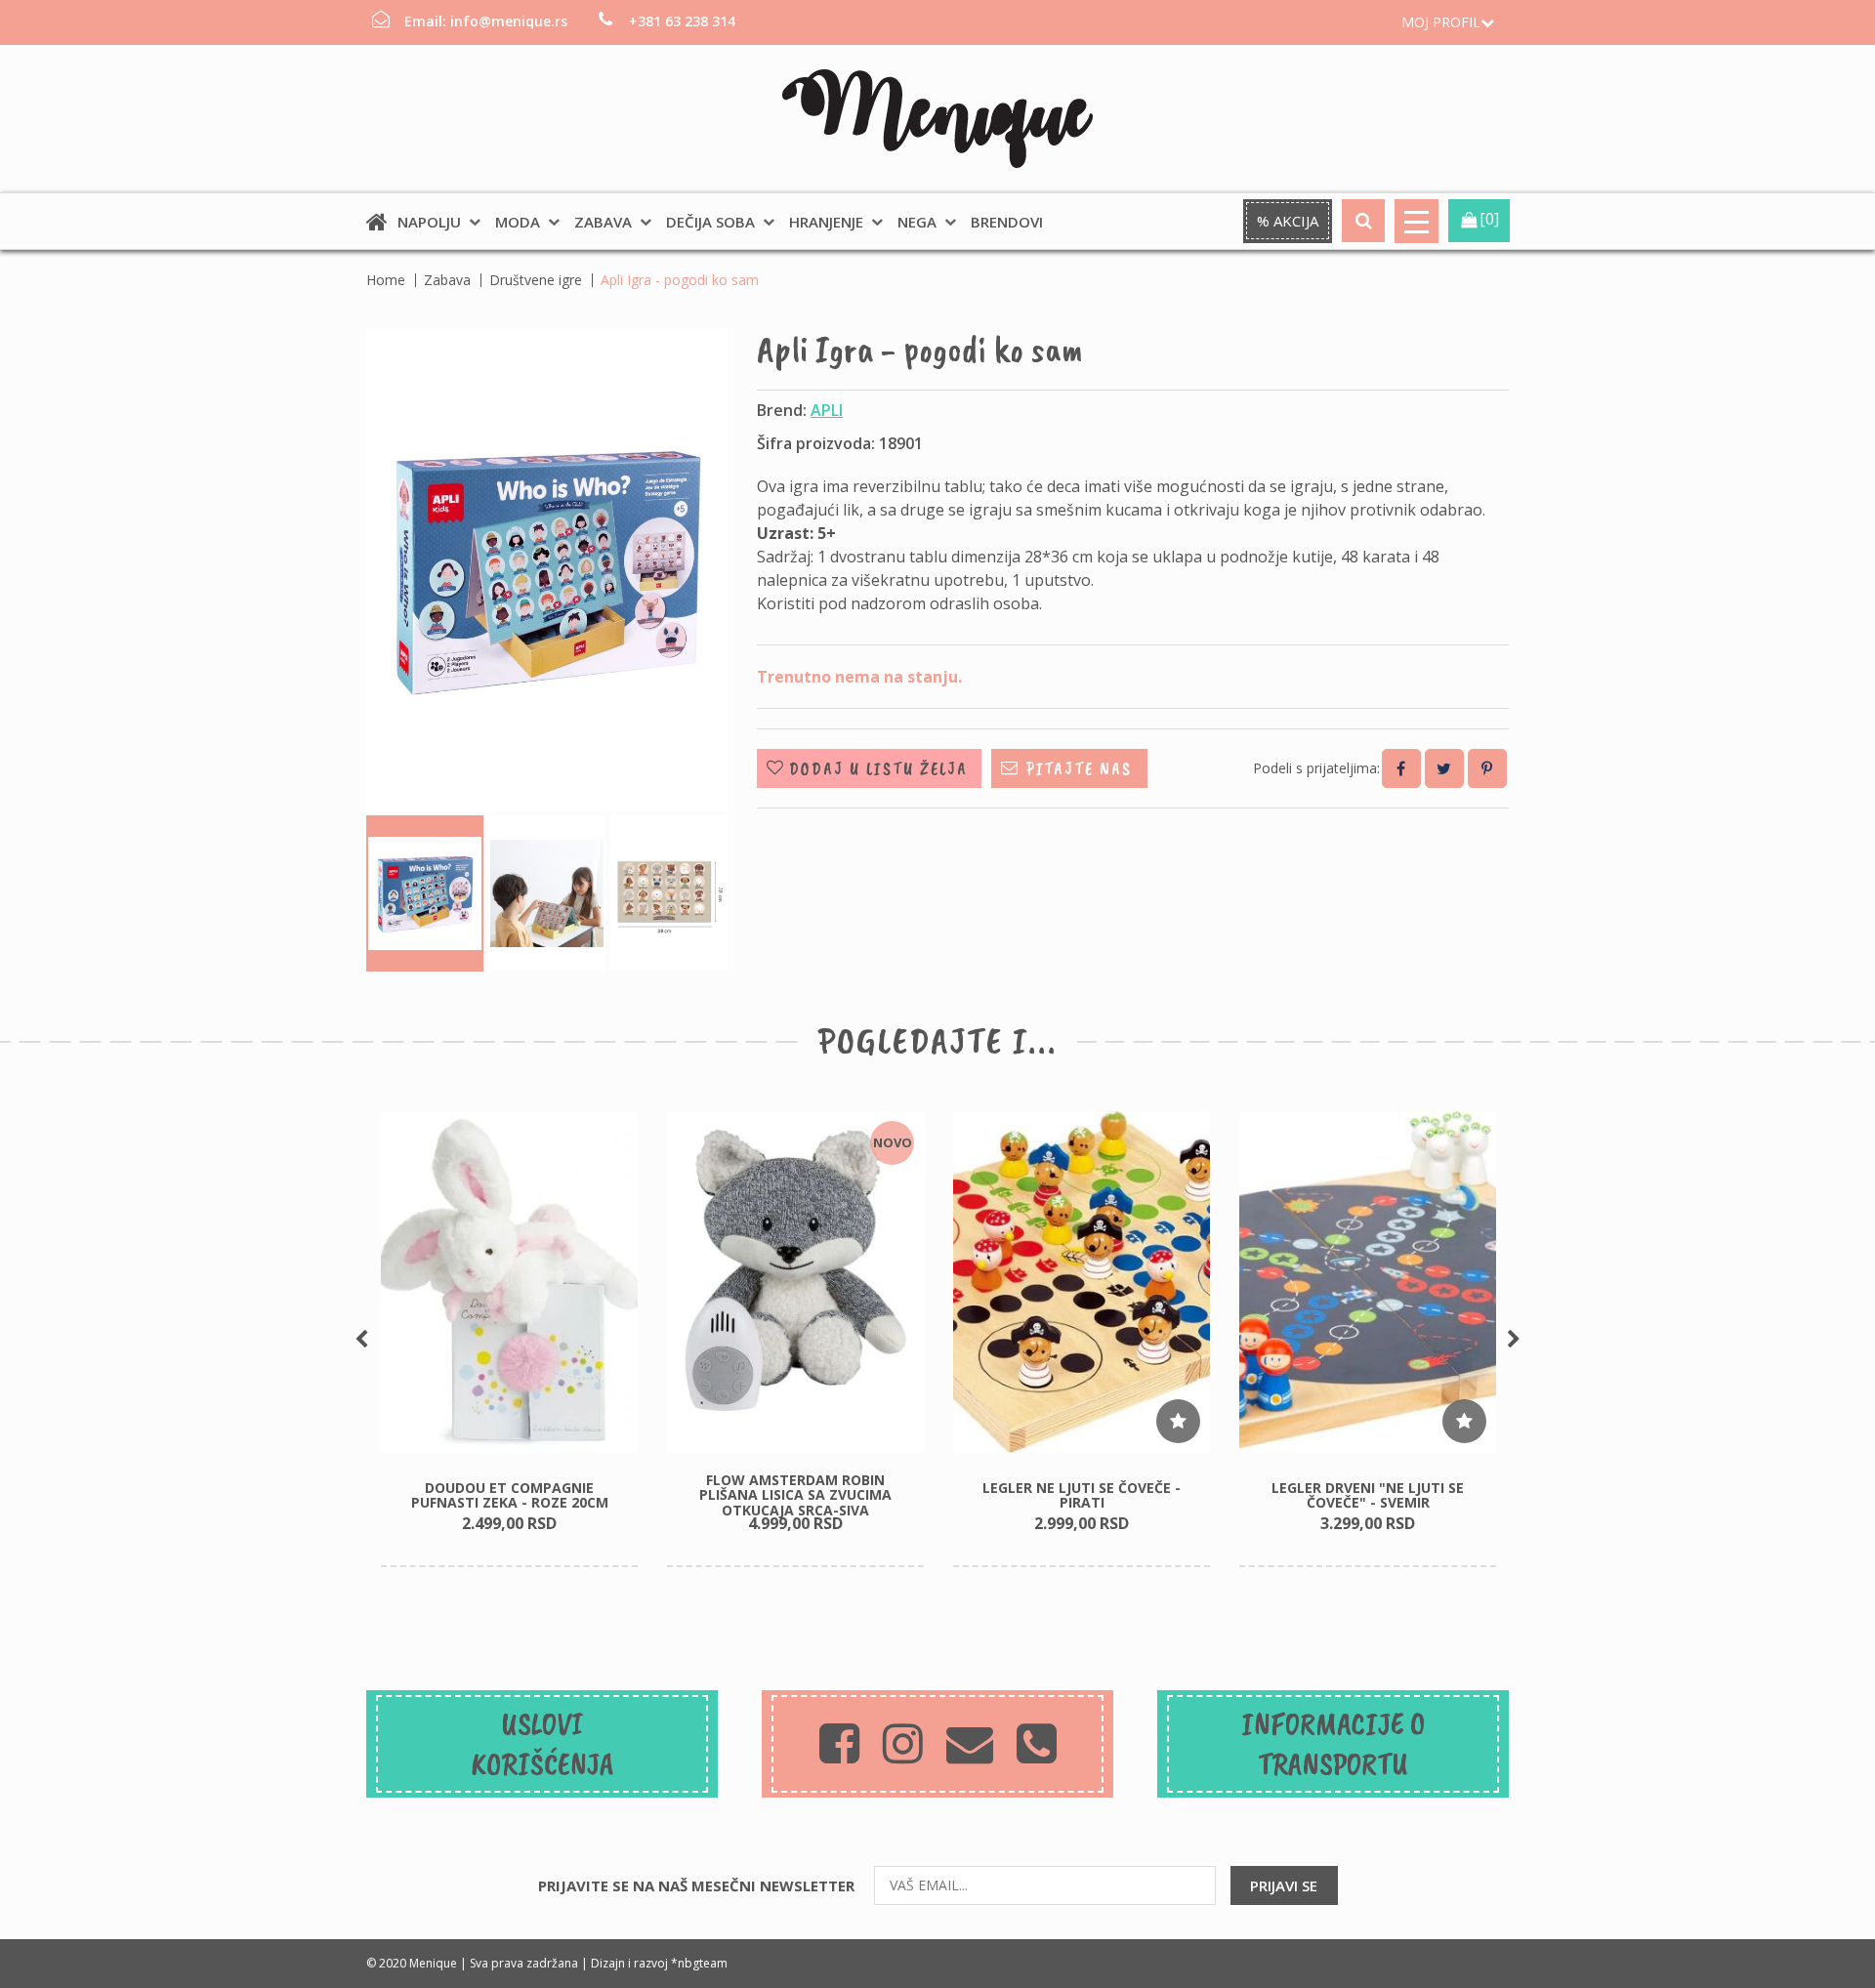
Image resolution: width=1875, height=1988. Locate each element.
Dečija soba (710, 222)
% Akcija (1288, 221)
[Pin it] (1487, 768)
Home (386, 280)
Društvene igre (536, 280)
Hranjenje (826, 222)
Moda (518, 222)
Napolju (429, 222)
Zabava (603, 222)
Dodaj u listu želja (878, 768)
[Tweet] (1444, 768)
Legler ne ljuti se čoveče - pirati (1082, 1495)
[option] (509, 1340)
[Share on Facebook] (1401, 768)
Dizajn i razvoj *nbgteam (659, 1963)
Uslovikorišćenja (542, 1744)
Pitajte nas (1079, 768)
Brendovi (1007, 222)
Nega (917, 222)
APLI (827, 410)
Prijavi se (1284, 1885)
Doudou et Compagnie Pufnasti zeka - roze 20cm (510, 1495)
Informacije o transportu (1333, 1744)
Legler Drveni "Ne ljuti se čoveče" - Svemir (1368, 1495)
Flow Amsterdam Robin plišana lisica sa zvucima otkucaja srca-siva (795, 1495)
